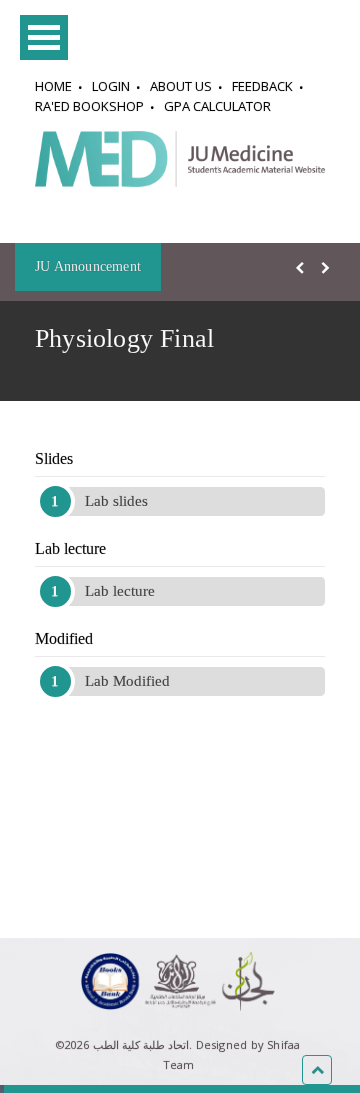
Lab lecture (70, 548)
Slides (54, 458)
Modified (64, 638)
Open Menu (44, 37)
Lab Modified (127, 681)
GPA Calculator (217, 106)
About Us (181, 86)
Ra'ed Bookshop (89, 106)
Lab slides (116, 501)
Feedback (262, 86)
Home (53, 86)
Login (111, 86)
